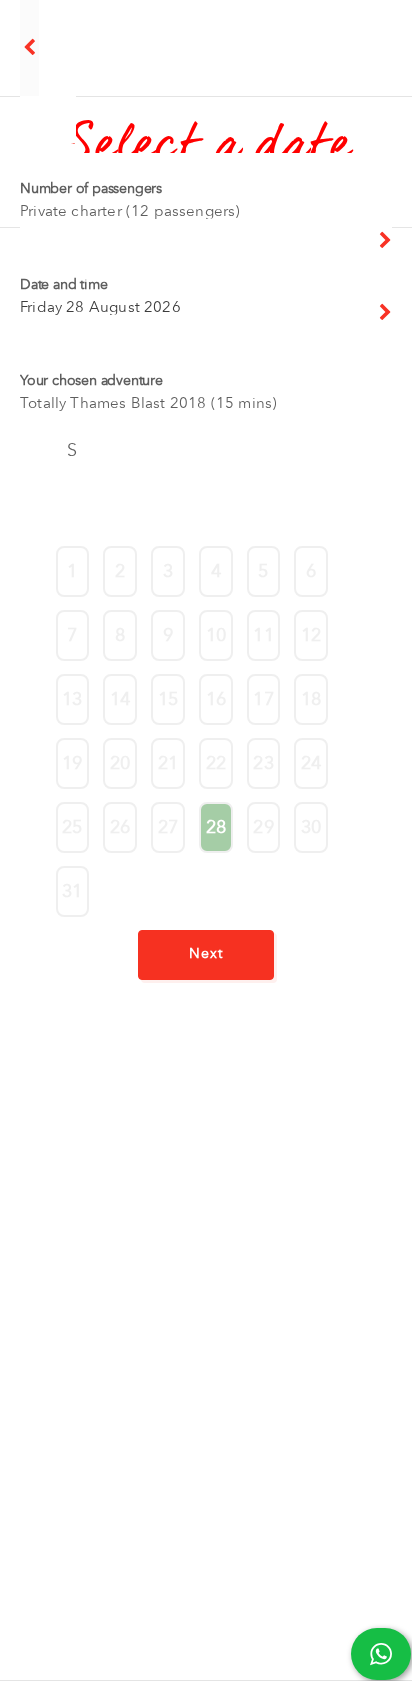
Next (206, 953)
